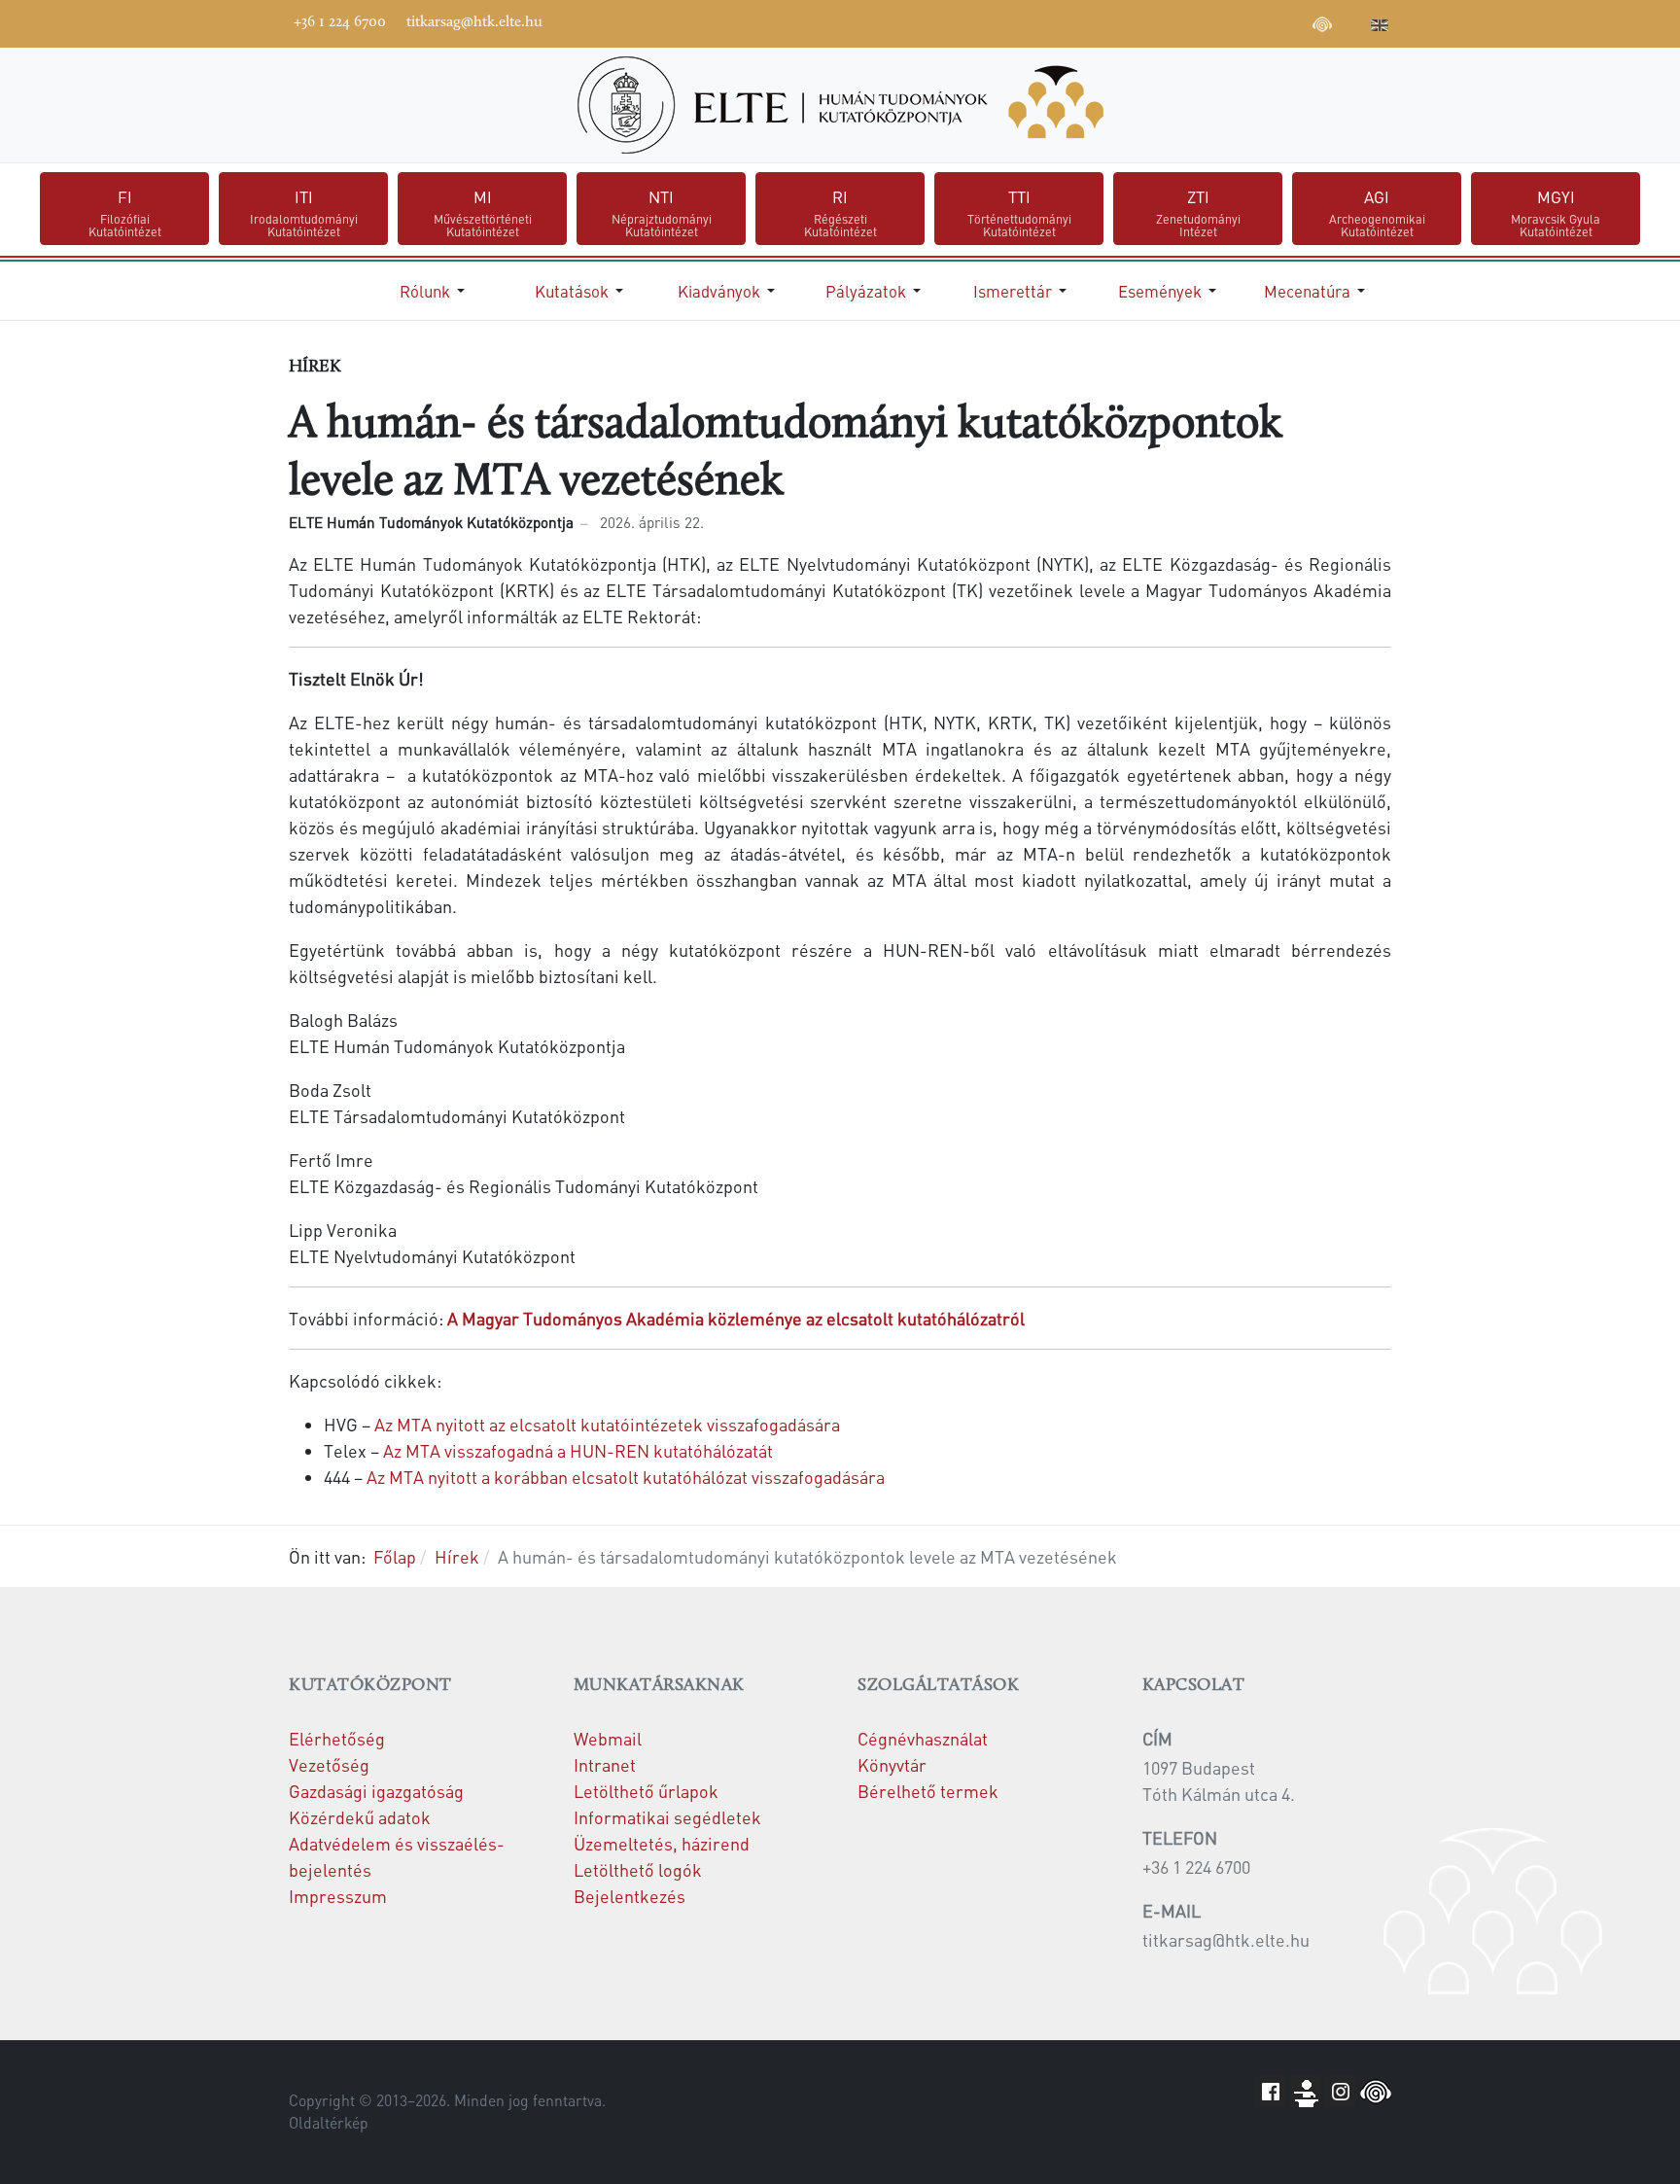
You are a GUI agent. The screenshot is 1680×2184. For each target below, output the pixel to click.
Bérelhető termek (928, 1791)
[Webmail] (1351, 21)
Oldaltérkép (329, 2123)
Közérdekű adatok (360, 1817)
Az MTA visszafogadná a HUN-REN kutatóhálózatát (578, 1450)
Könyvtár (892, 1764)
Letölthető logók (638, 1869)
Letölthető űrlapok (646, 1791)
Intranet (605, 1764)
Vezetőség (329, 1764)
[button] (436, 291)
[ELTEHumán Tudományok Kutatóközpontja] (840, 105)
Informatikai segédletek (667, 1817)
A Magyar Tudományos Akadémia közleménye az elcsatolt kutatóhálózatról (736, 1318)
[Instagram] (1264, 21)
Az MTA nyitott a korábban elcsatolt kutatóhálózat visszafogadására (626, 1477)
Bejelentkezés (630, 1896)
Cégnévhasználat (923, 1738)
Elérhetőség (337, 1738)
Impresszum (338, 1896)
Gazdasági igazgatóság (376, 1791)
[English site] (1380, 27)
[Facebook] (1176, 21)
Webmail (608, 1738)
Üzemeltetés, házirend (662, 1843)
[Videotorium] (1206, 21)
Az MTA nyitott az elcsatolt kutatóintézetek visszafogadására (607, 1424)
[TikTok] (1293, 21)
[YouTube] (1235, 21)
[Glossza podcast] (1322, 27)
